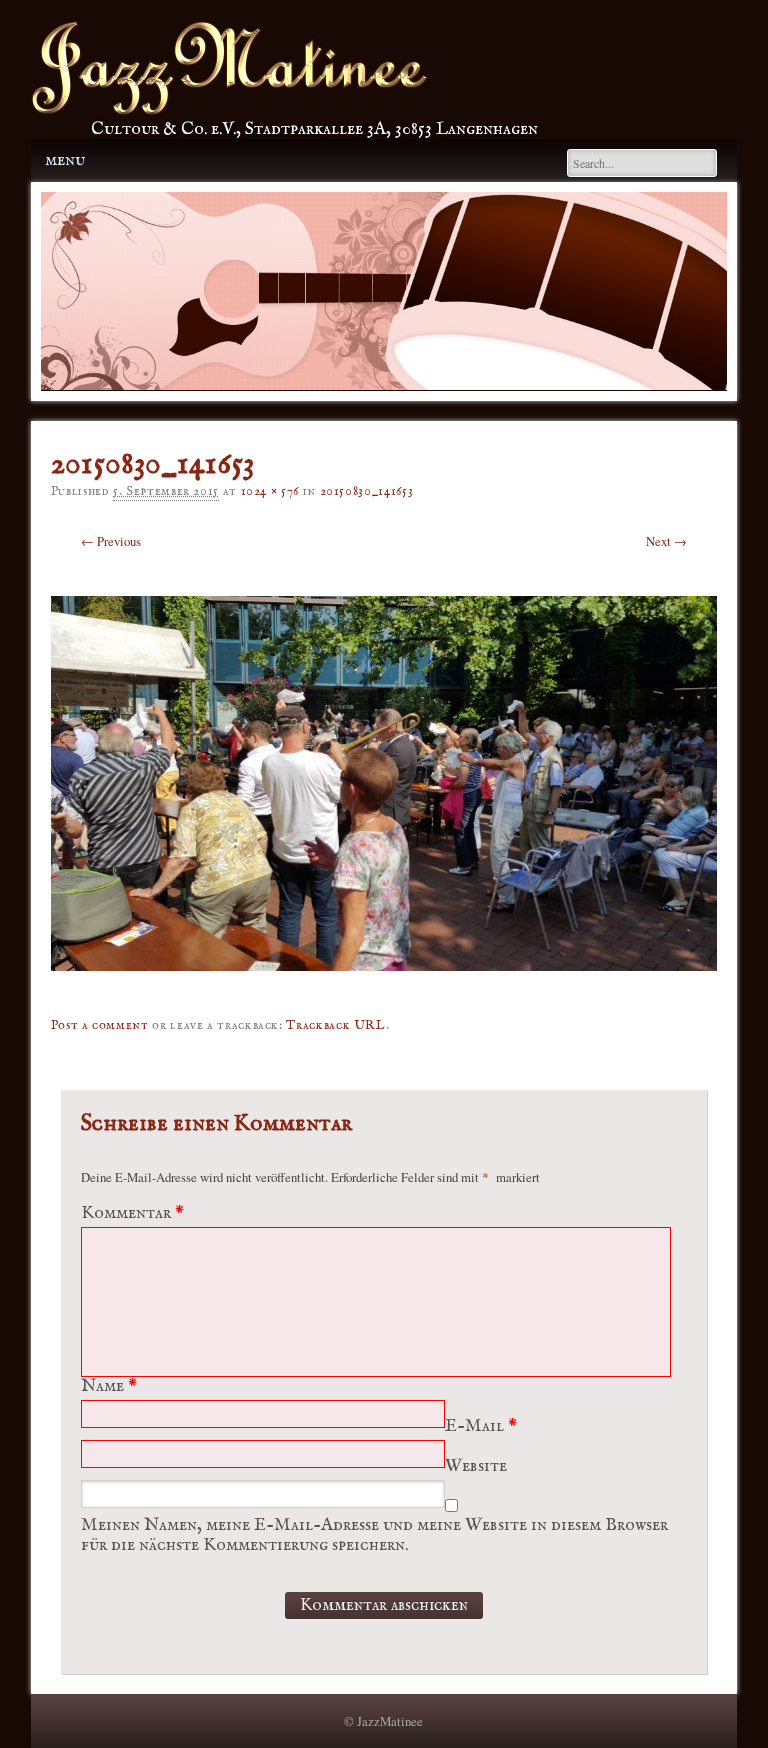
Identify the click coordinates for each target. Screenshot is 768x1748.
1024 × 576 (270, 491)
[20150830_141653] (384, 985)
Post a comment (100, 1025)
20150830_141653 (367, 491)
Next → (666, 541)
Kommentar (132, 1213)
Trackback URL (335, 1025)
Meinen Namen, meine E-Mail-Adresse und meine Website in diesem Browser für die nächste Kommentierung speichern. (374, 1535)
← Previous (111, 541)
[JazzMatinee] (229, 110)
